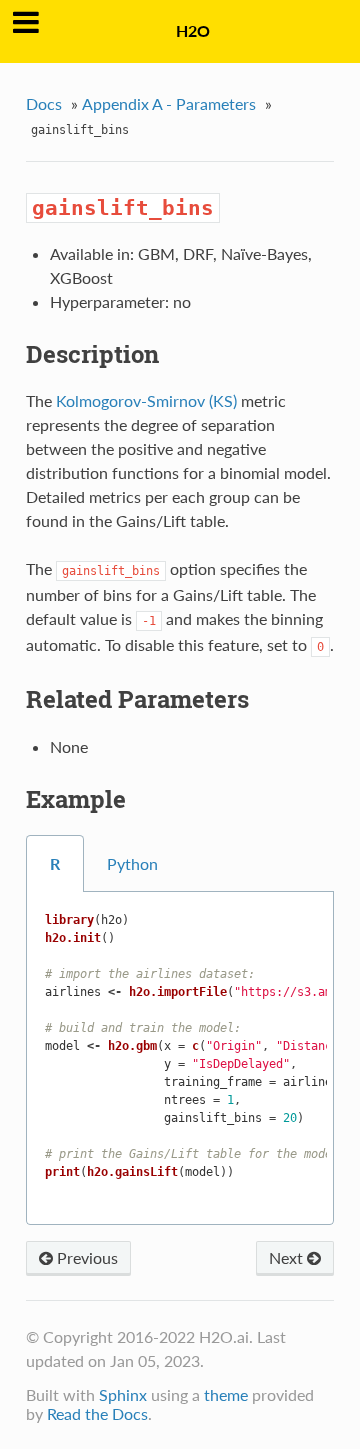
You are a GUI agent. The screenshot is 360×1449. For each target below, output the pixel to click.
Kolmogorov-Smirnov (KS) (146, 400)
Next (288, 1257)
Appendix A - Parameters (169, 103)
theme (226, 1394)
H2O (193, 30)
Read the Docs (97, 1413)
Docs (44, 103)
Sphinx (123, 1394)
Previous (85, 1257)
